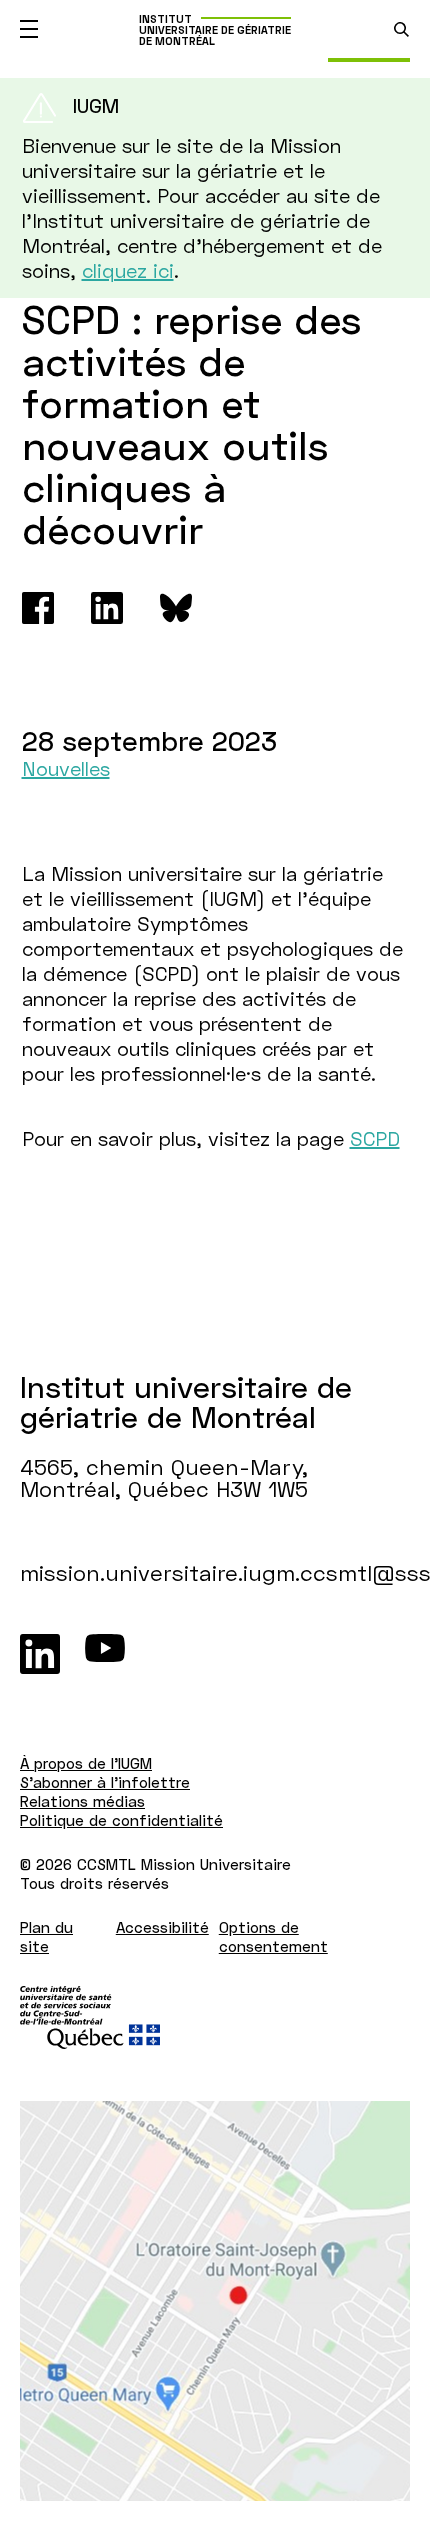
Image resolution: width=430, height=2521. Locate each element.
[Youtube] (105, 1654)
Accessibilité (162, 1927)
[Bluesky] (176, 608)
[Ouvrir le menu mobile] (29, 29)
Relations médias (82, 1801)
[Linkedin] (107, 608)
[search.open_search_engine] (401, 29)
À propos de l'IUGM (86, 1763)
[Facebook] (38, 608)
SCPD (375, 1138)
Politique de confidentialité (121, 1820)
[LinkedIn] (40, 1654)
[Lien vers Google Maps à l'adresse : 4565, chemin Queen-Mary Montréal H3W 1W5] (215, 2301)
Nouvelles (66, 768)
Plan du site (46, 1936)
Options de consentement (273, 1936)
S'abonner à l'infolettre (105, 1782)
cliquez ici (128, 270)
